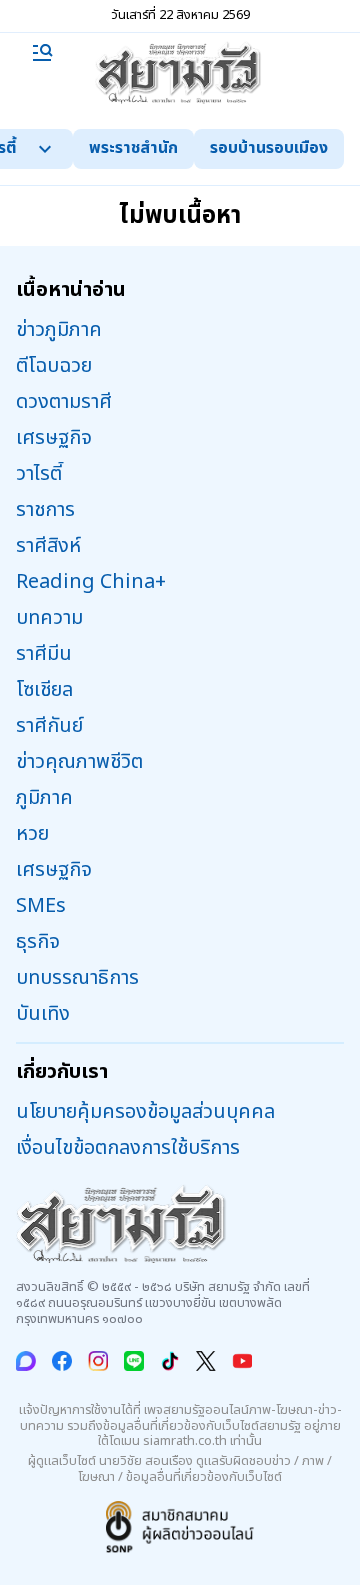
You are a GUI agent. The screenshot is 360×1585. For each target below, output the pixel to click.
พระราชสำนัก (133, 148)
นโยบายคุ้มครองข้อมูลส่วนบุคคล (145, 1112)
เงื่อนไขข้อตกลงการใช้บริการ (128, 1148)
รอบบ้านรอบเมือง (269, 148)
